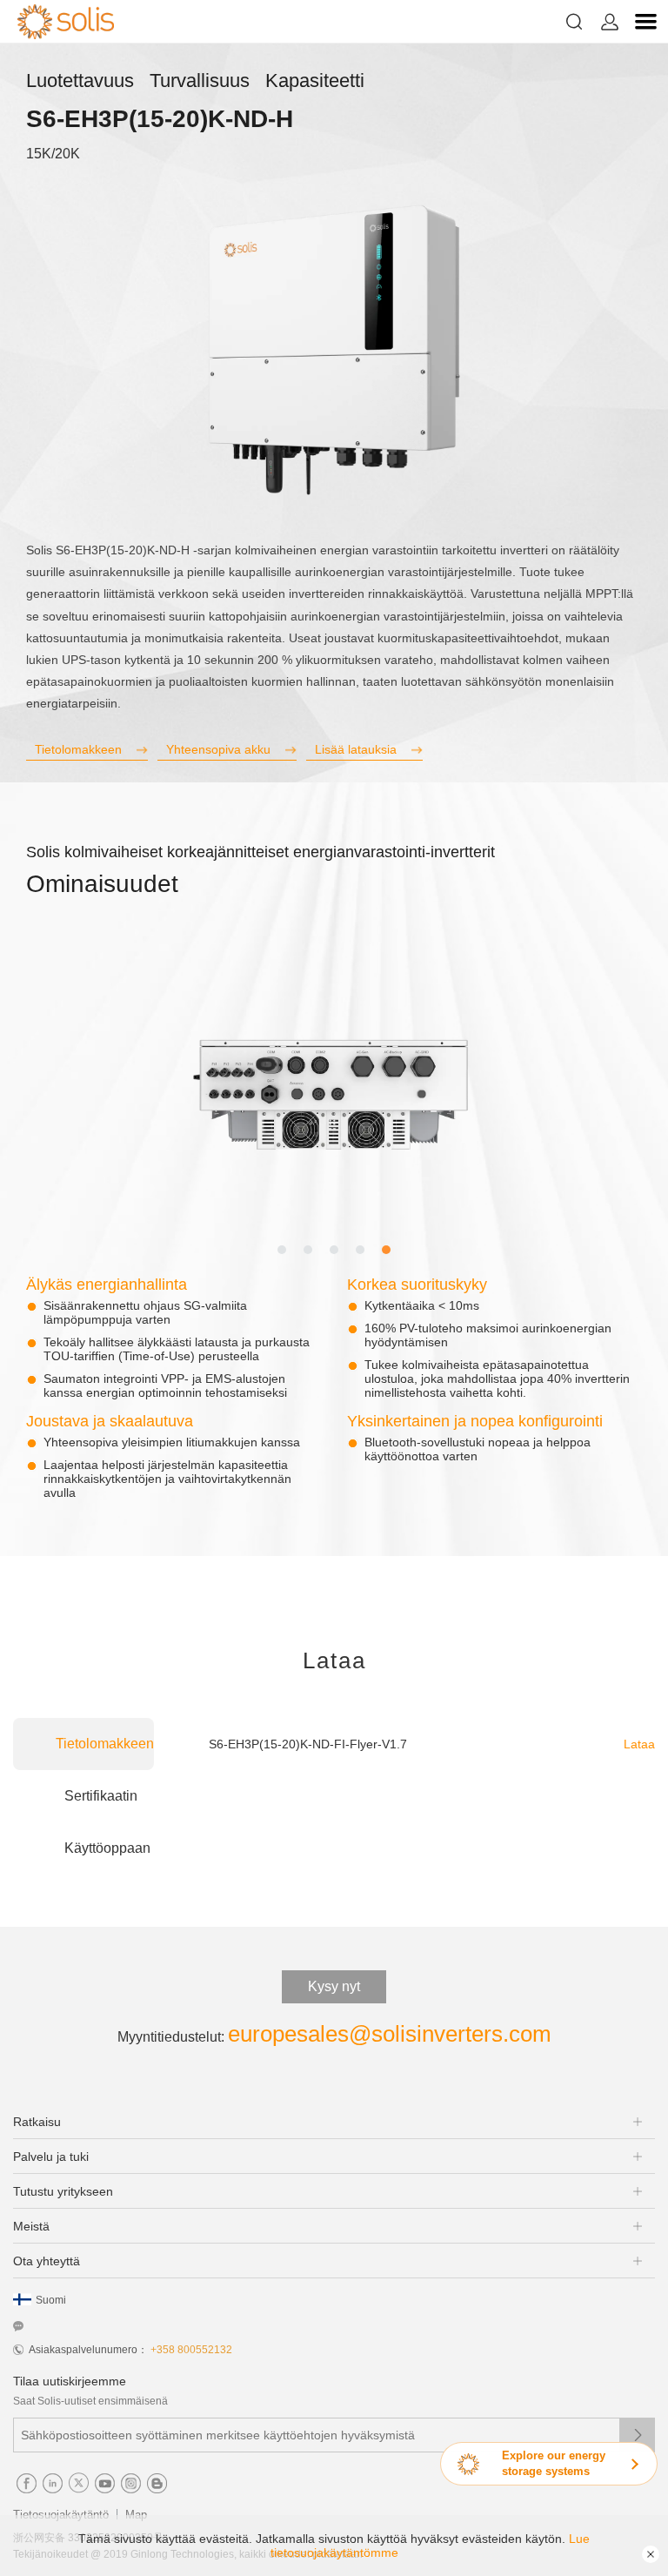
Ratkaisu (37, 2122)
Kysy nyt (334, 1986)
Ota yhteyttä (47, 2261)
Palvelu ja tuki (51, 2157)
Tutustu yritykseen (63, 2191)
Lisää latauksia (356, 749)
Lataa (639, 1744)
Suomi (51, 2300)
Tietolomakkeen (78, 749)
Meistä (31, 2226)
